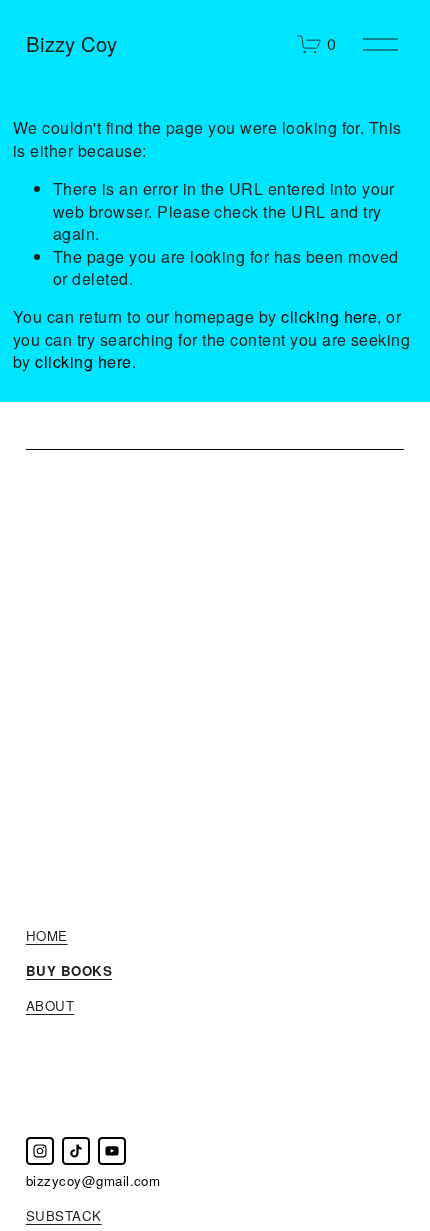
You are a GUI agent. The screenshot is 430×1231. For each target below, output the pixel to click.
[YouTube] (112, 1151)
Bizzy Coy (71, 43)
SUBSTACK (64, 1216)
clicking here (329, 316)
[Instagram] (40, 1151)
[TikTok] (76, 1151)
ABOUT (50, 1006)
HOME (47, 936)
